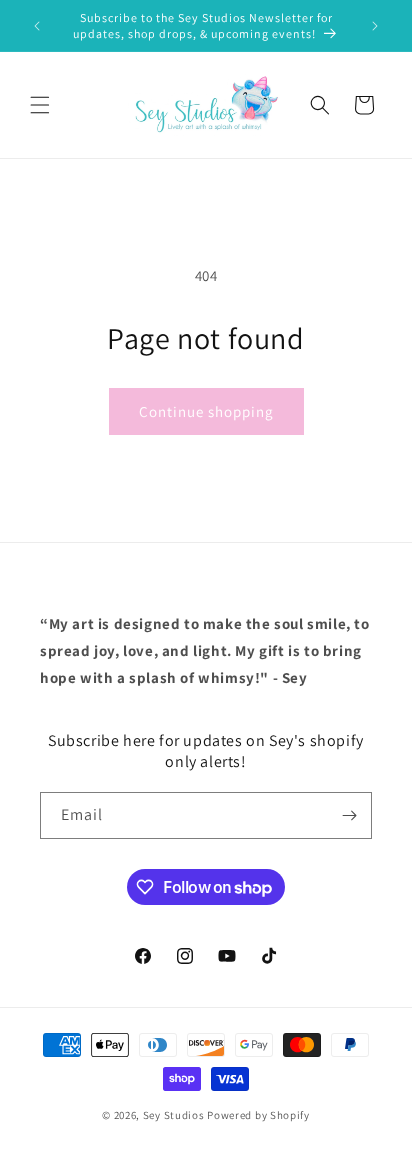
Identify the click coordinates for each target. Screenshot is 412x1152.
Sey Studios (174, 1115)
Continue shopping (206, 411)
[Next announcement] (375, 26)
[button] (40, 105)
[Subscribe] (349, 815)
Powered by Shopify (258, 1115)
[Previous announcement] (37, 26)
